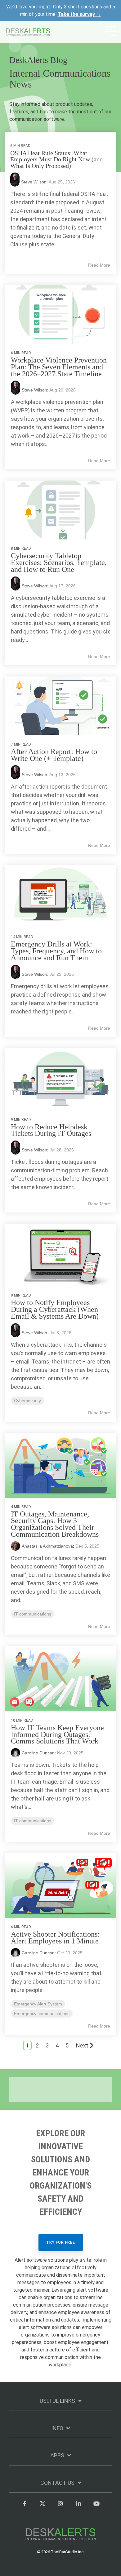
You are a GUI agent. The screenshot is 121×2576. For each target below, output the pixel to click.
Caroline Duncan (38, 1753)
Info (57, 2428)
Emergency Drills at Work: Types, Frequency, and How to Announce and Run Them (56, 951)
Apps (57, 2455)
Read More (99, 265)
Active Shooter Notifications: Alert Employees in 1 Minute (55, 1938)
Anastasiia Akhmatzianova (47, 1546)
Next (82, 2045)
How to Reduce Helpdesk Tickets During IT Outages (51, 1130)
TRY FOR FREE (61, 2242)
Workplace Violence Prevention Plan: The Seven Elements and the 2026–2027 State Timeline (59, 367)
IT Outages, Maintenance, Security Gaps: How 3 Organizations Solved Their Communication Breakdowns (55, 1524)
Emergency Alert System (38, 2004)
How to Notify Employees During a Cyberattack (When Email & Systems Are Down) (55, 1309)
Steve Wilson (34, 390)
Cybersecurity (27, 1401)
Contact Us (57, 2483)
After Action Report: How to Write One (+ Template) (54, 755)
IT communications (33, 1614)
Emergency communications (42, 2014)
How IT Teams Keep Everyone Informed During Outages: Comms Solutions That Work (57, 1734)
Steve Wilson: (35, 182)
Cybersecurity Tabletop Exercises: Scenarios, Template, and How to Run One (59, 562)
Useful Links (57, 2401)
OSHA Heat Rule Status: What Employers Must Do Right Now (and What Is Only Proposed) (56, 159)
